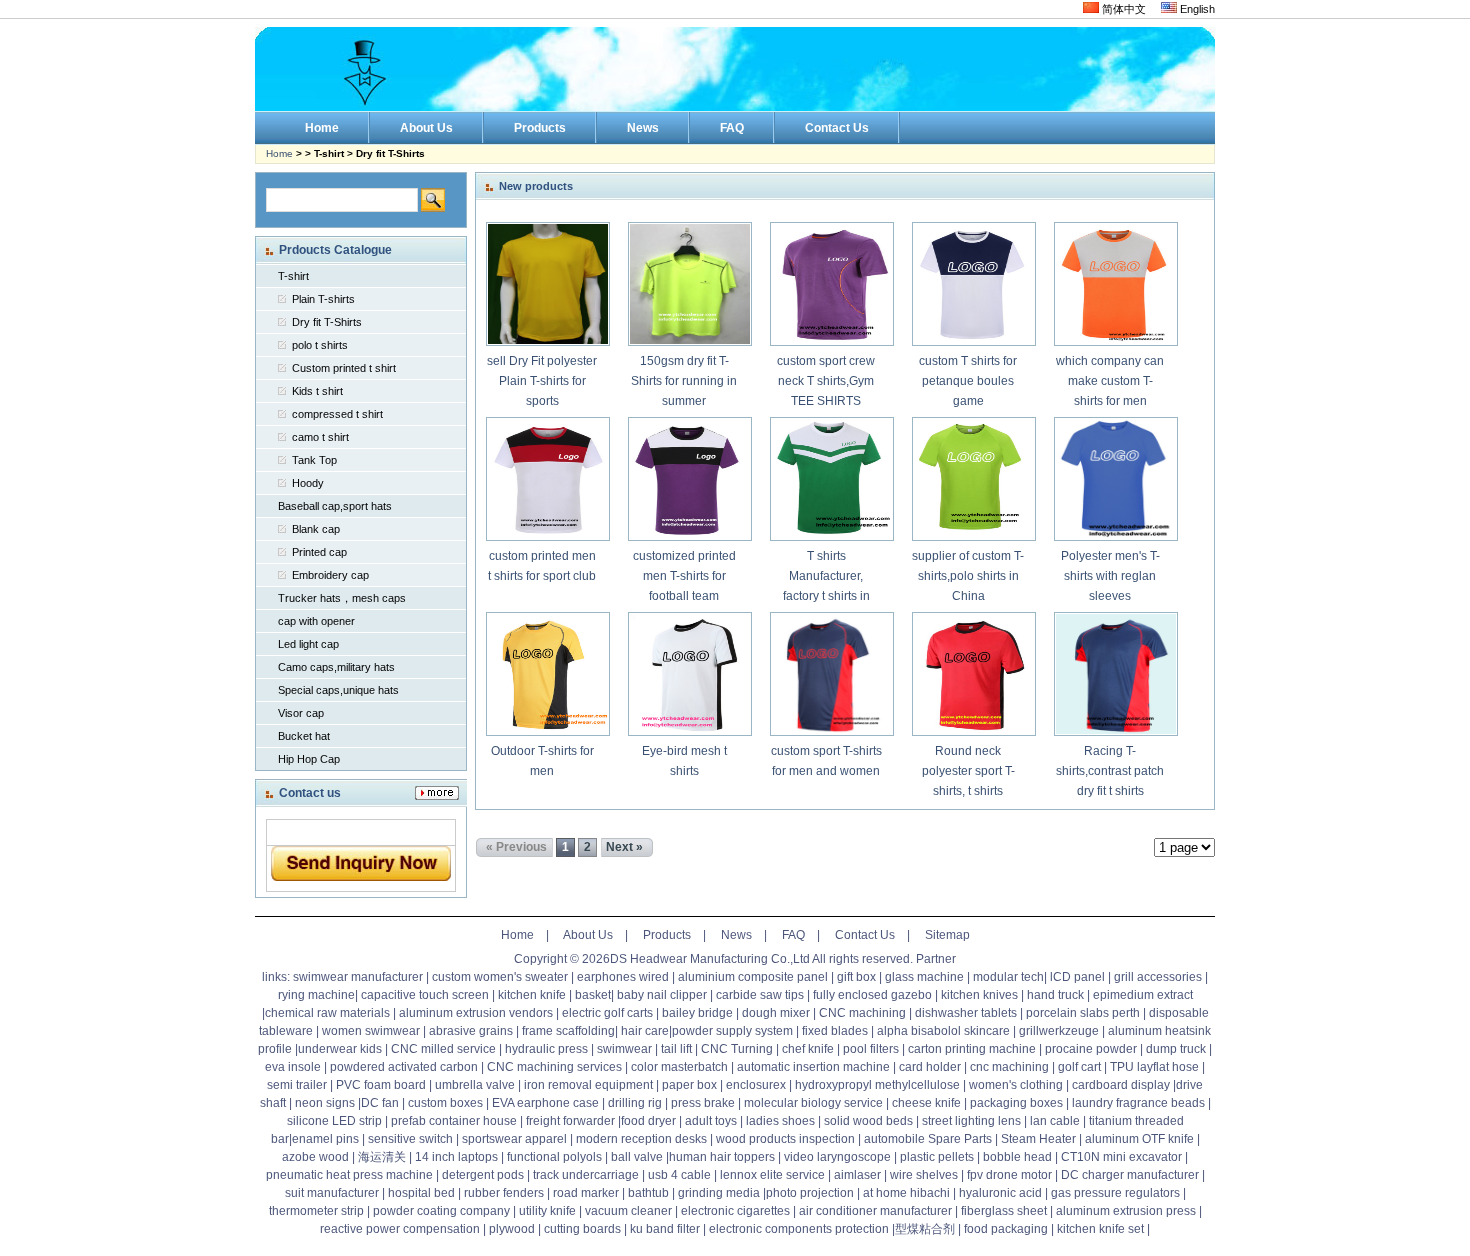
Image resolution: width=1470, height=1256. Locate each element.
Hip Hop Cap (309, 759)
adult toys (711, 1121)
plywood (510, 1229)
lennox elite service (772, 1175)
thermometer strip (316, 1211)
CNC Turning (737, 1049)
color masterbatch (679, 1067)
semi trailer (297, 1085)
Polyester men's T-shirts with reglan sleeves (1110, 576)
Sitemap (947, 935)
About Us (588, 935)
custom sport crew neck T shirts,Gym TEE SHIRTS (826, 381)
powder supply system (732, 1031)
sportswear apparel (514, 1139)
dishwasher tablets (966, 1013)
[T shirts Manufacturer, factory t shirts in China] (831, 479)
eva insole (293, 1067)
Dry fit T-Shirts (327, 322)
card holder (930, 1067)
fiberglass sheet (1004, 1211)
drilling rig (635, 1103)
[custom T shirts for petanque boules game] (973, 284)
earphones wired (623, 977)
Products (667, 935)
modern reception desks (641, 1139)
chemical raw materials (327, 1013)
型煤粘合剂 (925, 1229)
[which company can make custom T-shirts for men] (1115, 284)
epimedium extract (1143, 995)
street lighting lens (971, 1121)
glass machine (924, 977)
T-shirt (293, 276)
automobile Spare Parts (928, 1139)
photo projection (810, 1193)
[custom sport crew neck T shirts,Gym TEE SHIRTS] (831, 284)
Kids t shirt (317, 391)
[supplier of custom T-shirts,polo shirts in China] (973, 479)
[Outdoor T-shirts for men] (547, 674)
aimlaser (857, 1175)
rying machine (316, 995)
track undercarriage (586, 1175)
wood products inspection (785, 1139)
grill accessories (1158, 977)
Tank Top (314, 460)
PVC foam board (381, 1085)
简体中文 (1122, 9)
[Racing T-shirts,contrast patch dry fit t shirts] (1115, 674)
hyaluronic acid (1000, 1193)
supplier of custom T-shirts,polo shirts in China (968, 576)
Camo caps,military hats (336, 667)
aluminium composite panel (753, 977)
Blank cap (316, 529)
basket (593, 995)
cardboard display (1121, 1085)
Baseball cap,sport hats (335, 506)
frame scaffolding (568, 1031)
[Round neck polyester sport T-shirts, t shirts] (973, 674)
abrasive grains (471, 1031)
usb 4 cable (679, 1175)
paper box (689, 1085)
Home (279, 153)
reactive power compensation (400, 1229)
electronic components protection (799, 1229)
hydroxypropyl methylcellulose (877, 1085)
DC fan (380, 1103)
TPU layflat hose (1154, 1067)
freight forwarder (570, 1121)
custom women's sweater (500, 977)
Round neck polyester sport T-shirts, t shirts (968, 771)
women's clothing (1016, 1085)
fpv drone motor (1009, 1175)
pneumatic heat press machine (349, 1175)
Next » (624, 847)
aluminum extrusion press (1126, 1211)
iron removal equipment (588, 1085)
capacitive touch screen (425, 995)
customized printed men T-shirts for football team (684, 576)
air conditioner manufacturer (875, 1211)
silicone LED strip (334, 1121)
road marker (586, 1193)
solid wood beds (868, 1121)
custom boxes (445, 1103)
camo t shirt (320, 437)
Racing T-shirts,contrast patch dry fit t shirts (1110, 771)
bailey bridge (697, 1013)
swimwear (624, 1049)
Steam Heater (1038, 1139)
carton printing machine (972, 1049)
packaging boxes (1016, 1103)
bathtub (648, 1193)
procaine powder (1091, 1049)
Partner (936, 959)
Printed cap (319, 552)
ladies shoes (780, 1121)
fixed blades (835, 1031)
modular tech (1008, 977)
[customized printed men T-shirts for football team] (689, 479)
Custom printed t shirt (344, 368)
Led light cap (308, 644)
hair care (645, 1031)
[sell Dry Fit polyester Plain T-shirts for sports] (547, 284)
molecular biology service (813, 1103)
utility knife (547, 1211)
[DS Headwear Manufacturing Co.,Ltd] (735, 69)
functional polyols (554, 1157)
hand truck (1055, 995)
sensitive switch (410, 1139)
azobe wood (315, 1157)
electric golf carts (607, 1013)
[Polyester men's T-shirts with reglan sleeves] (1115, 479)
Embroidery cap (330, 575)
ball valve (637, 1157)
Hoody (308, 483)
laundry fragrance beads (1138, 1103)
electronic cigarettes (735, 1211)
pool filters (871, 1049)
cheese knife (926, 1103)
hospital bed (421, 1193)
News (736, 935)
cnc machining (1009, 1067)
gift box (856, 977)
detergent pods (483, 1175)
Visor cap (301, 713)
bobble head (1017, 1157)
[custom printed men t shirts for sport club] (547, 479)
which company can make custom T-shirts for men (1110, 381)
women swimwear (371, 1031)
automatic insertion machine (813, 1067)
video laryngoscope (837, 1157)
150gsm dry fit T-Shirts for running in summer (684, 381)
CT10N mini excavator (1121, 1157)
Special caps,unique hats (338, 690)
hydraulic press (546, 1049)
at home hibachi (906, 1193)
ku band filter (665, 1229)
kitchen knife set (1100, 1229)
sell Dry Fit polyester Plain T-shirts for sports (542, 381)
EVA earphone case (545, 1103)
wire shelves (924, 1175)
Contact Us (865, 935)
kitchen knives (979, 995)
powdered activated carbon (404, 1067)
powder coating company (441, 1211)
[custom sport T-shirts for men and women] (831, 674)
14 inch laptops (456, 1157)
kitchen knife (532, 995)
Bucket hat (304, 736)
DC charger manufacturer (1130, 1175)
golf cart (1079, 1067)
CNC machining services (554, 1067)
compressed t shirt (337, 414)
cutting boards (582, 1229)
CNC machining (862, 1013)
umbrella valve (475, 1085)
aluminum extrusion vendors (476, 1013)
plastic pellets (937, 1157)
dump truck (1176, 1049)
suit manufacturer (332, 1193)
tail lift (676, 1049)
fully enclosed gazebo (872, 995)
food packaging (1006, 1229)
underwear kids (340, 1049)
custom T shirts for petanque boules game (968, 381)
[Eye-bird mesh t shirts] (689, 674)
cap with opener (316, 621)
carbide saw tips (760, 995)
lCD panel (1077, 977)
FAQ (793, 935)
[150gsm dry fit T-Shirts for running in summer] (689, 284)
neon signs (325, 1103)
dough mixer (776, 1013)
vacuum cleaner (628, 1211)
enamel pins (325, 1139)
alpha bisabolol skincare (943, 1031)
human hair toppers (722, 1157)
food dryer (648, 1121)
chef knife (808, 1049)
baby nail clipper (662, 995)
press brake (703, 1103)
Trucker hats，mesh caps (342, 598)
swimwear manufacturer (358, 977)
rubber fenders (504, 1193)
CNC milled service (443, 1049)
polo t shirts (320, 345)
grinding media (719, 1193)
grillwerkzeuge (1059, 1031)
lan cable (1055, 1121)
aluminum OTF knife (1139, 1139)
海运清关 (382, 1157)
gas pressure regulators (1115, 1193)
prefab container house (454, 1121)
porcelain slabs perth (1083, 1013)
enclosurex (756, 1085)
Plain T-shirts (323, 299)
